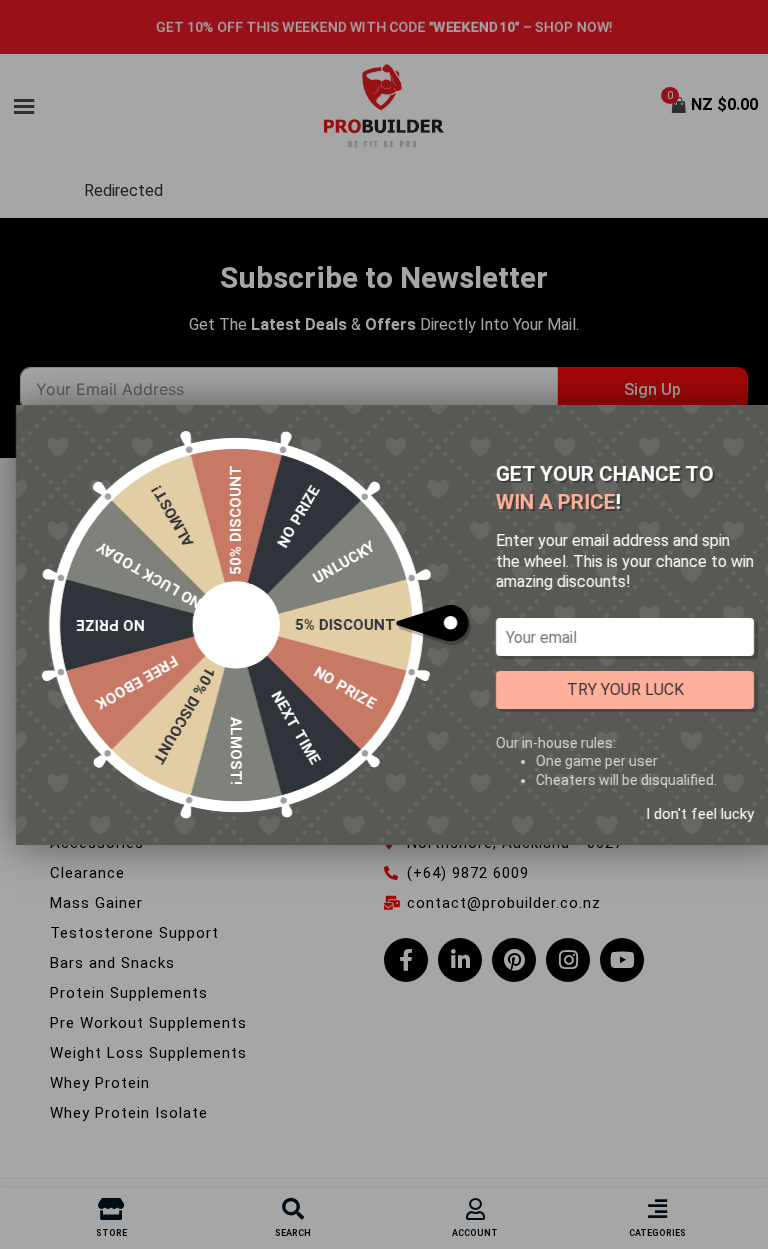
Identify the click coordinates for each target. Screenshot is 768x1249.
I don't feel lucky (700, 813)
